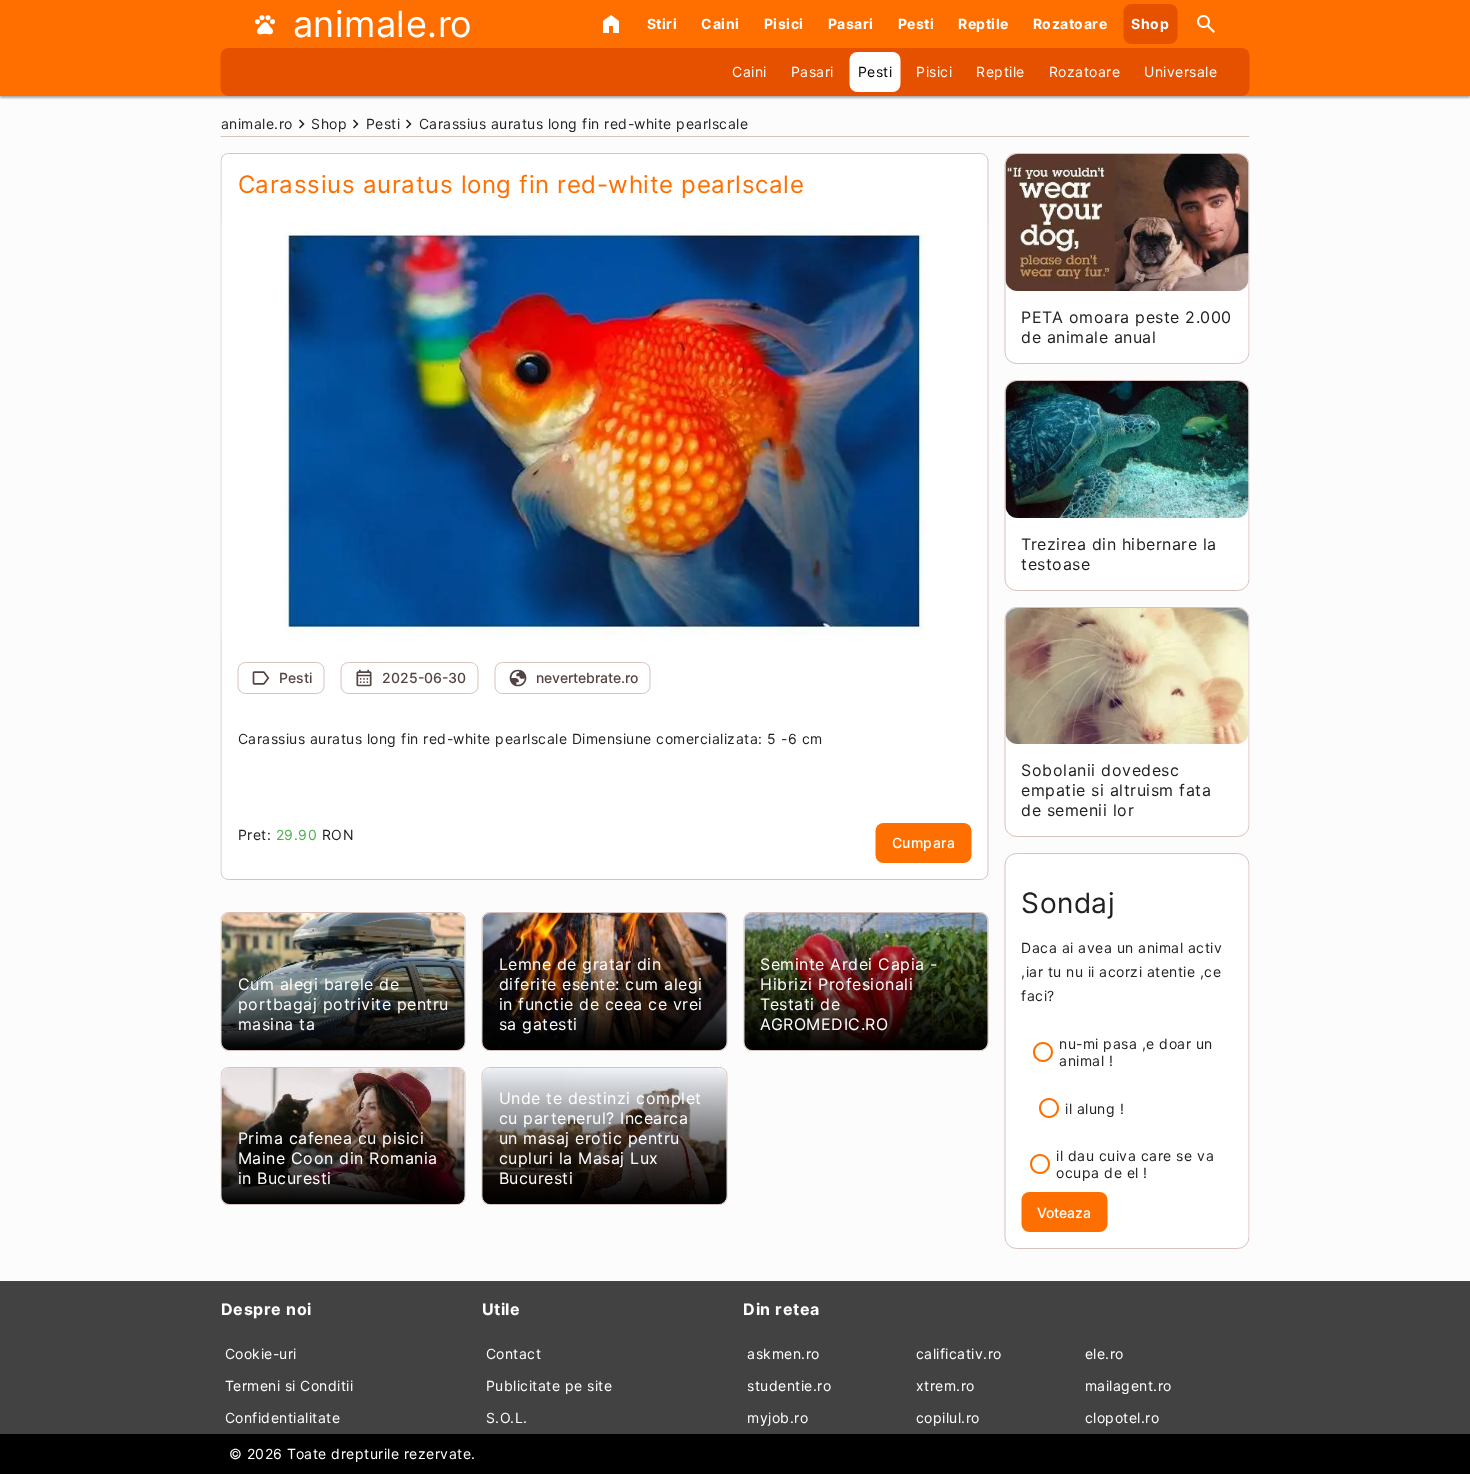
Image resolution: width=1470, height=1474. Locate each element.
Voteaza (1064, 1212)
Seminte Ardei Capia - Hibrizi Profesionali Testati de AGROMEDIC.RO (849, 994)
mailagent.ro (1128, 1385)
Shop (1150, 23)
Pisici (784, 23)
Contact (514, 1353)
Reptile (983, 23)
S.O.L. (507, 1417)
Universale (1180, 71)
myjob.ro (777, 1417)
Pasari (851, 23)
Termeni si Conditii (289, 1385)
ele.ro (1104, 1353)
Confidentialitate (283, 1417)
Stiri (662, 23)
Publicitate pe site (549, 1385)
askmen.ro (783, 1353)
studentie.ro (789, 1385)
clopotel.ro (1122, 1417)
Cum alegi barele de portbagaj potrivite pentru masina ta (343, 1004)
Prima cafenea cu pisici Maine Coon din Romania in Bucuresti (338, 1158)
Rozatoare (1070, 23)
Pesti (916, 23)
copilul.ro (948, 1417)
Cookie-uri (261, 1353)
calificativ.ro (959, 1353)
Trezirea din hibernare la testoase (1119, 554)
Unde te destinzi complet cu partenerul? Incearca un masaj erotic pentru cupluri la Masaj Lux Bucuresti (600, 1138)
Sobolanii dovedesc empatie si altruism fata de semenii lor (1116, 790)
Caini (720, 23)
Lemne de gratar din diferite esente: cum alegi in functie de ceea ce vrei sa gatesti (601, 994)
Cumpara (924, 842)
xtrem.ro (945, 1385)
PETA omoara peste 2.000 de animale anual (1126, 327)
